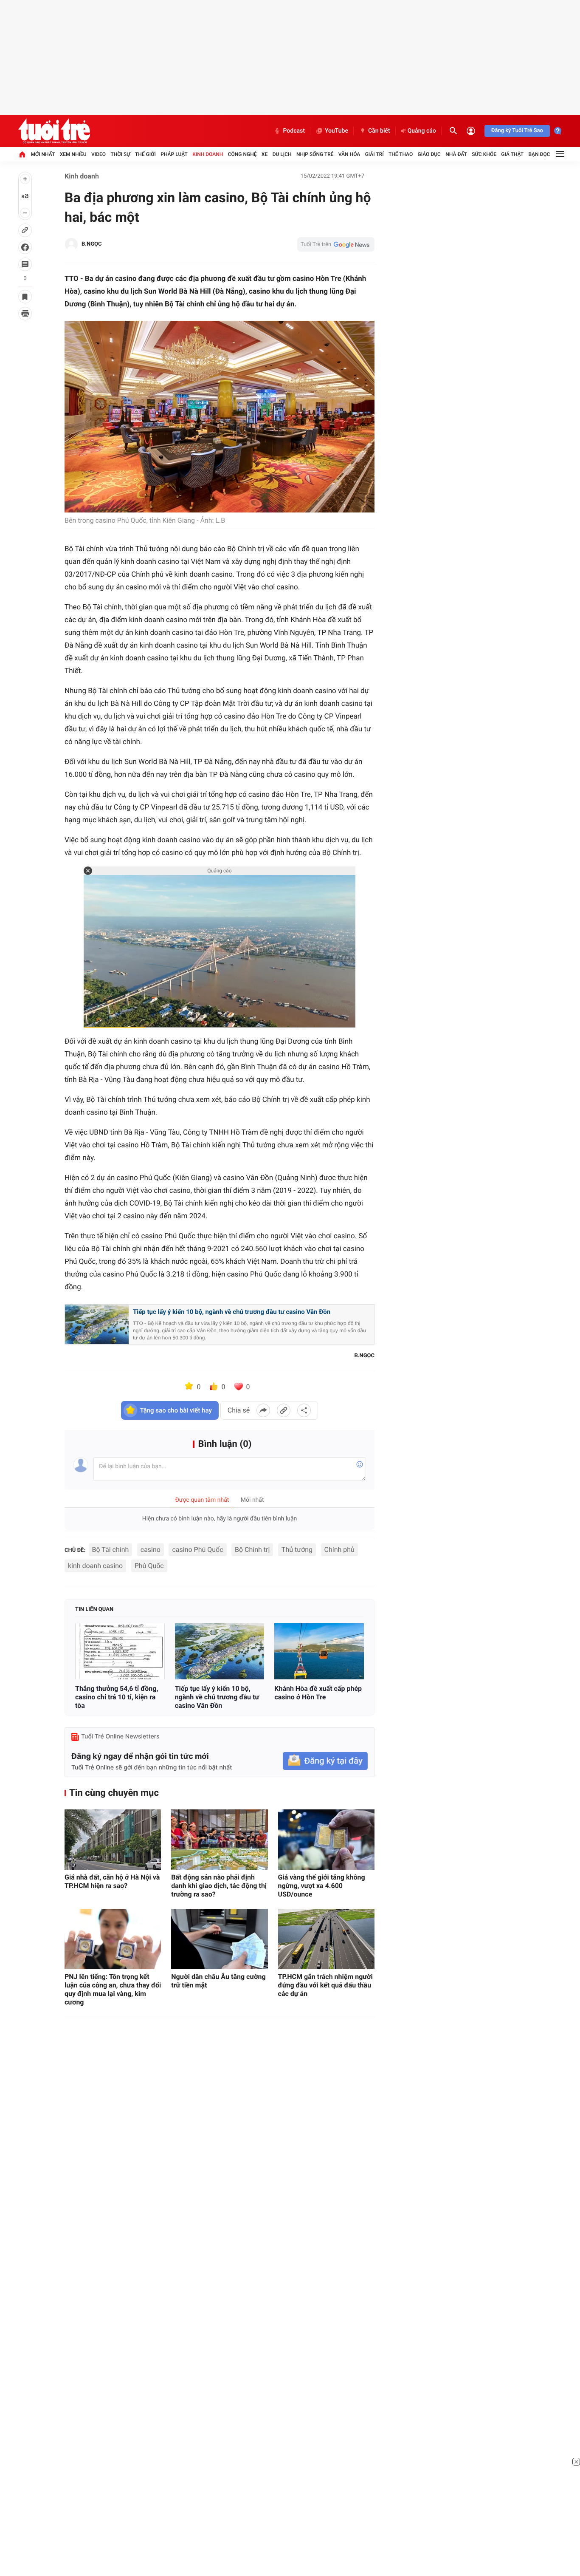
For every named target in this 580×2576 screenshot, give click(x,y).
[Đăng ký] (325, 1761)
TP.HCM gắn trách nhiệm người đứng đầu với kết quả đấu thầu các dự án (325, 1985)
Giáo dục (429, 154)
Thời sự (120, 154)
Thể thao (401, 154)
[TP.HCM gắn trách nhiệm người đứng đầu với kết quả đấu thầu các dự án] (326, 1939)
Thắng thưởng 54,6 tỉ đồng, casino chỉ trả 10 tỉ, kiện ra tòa (117, 1697)
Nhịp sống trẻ (315, 154)
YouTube (336, 131)
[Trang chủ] (22, 154)
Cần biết (379, 131)
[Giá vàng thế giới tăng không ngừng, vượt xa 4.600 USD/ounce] (326, 1840)
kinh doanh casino (95, 1566)
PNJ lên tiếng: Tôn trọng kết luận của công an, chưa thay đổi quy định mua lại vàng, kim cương (113, 1989)
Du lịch (282, 154)
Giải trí (374, 154)
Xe (265, 154)
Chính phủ (339, 1550)
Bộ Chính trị (252, 1550)
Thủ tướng (297, 1550)
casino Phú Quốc (197, 1550)
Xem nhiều (73, 154)
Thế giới (145, 154)
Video (99, 154)
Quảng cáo (422, 131)
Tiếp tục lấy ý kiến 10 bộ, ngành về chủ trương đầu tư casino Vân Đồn (232, 1312)
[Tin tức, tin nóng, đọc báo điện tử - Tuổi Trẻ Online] (54, 131)
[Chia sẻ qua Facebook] (263, 1410)
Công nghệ (242, 154)
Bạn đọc (539, 154)
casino (151, 1550)
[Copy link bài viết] (284, 1410)
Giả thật (512, 154)
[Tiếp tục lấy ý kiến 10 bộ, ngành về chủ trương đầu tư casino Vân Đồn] (220, 1651)
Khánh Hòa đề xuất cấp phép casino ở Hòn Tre (318, 1693)
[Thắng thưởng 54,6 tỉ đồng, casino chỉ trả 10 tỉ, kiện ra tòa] (120, 1651)
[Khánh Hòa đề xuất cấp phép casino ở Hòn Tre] (319, 1651)
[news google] (336, 244)
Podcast (294, 131)
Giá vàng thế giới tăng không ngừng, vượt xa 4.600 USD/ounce (322, 1886)
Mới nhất (43, 154)
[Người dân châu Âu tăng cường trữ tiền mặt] (219, 1939)
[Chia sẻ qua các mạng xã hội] (304, 1410)
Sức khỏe (484, 154)
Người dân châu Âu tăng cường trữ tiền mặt (218, 1981)
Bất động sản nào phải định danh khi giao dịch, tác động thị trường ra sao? (219, 1886)
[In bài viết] (25, 314)
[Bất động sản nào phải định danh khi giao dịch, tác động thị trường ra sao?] (219, 1840)
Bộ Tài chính (111, 1550)
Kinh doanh (208, 154)
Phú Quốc (149, 1566)
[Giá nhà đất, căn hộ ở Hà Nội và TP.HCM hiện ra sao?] (113, 1840)
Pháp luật (174, 154)
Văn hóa (349, 154)
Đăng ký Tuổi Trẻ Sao (517, 131)
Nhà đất (456, 154)
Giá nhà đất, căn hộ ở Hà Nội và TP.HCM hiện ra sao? (112, 1881)
